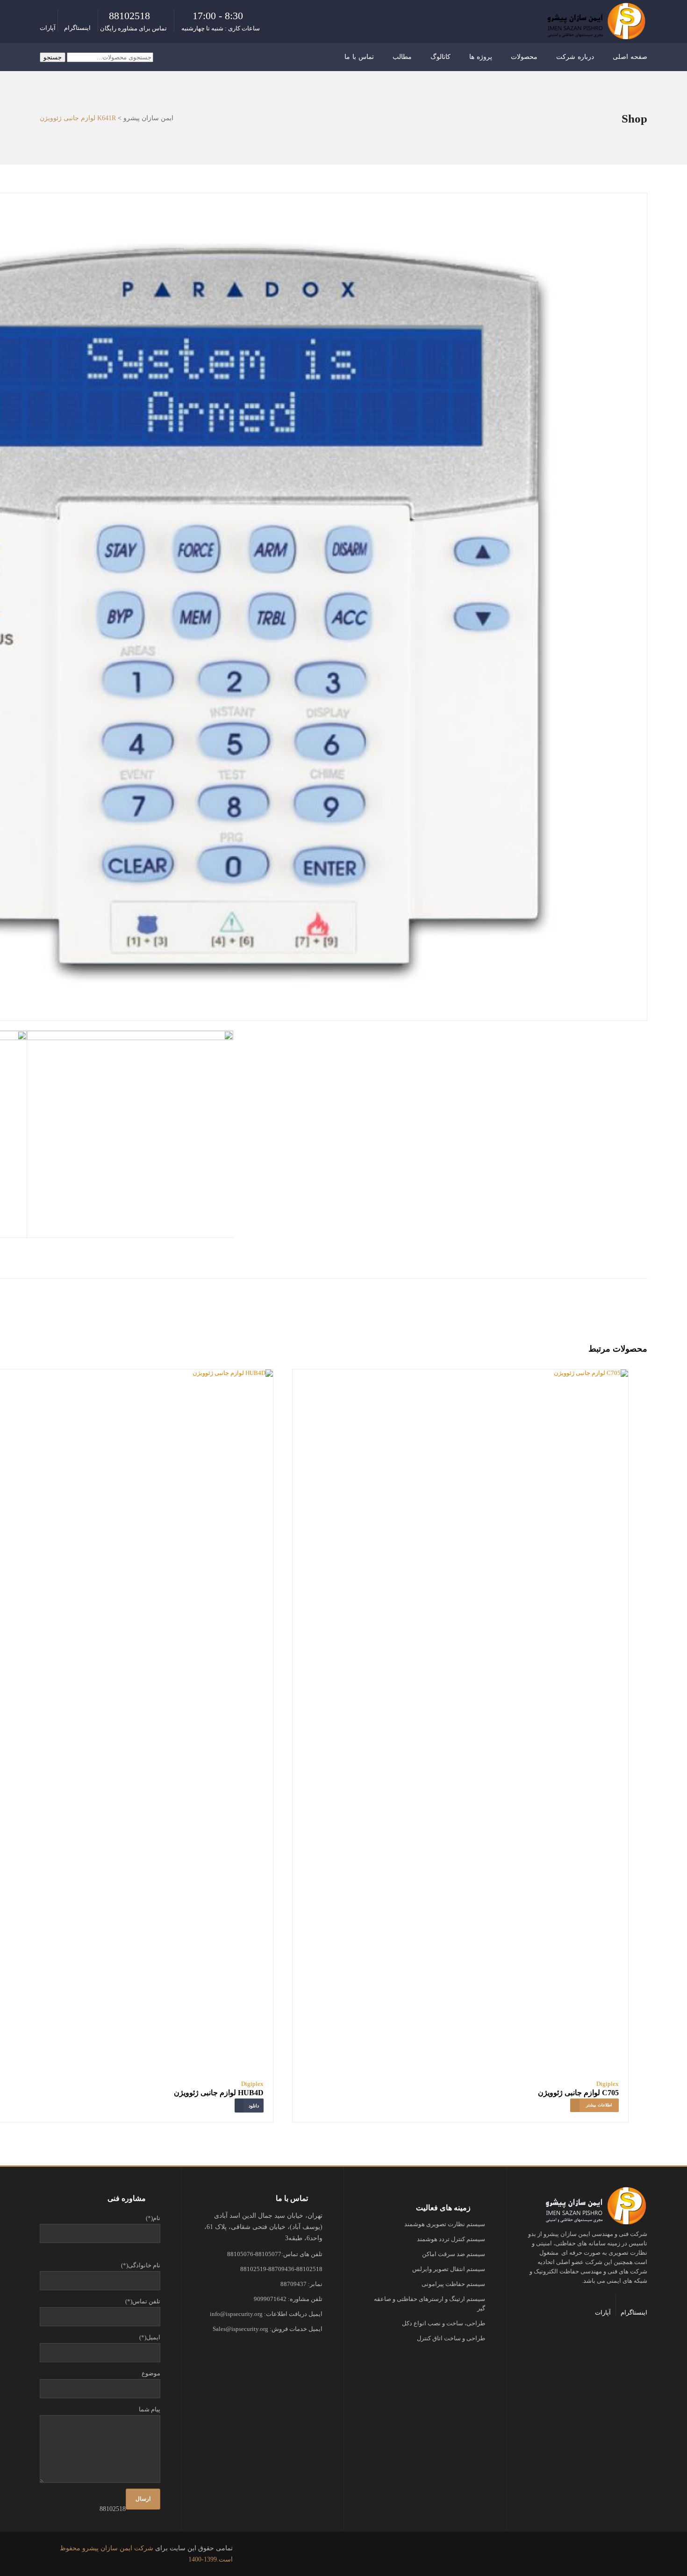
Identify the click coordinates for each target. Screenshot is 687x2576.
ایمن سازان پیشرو (148, 118)
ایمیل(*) (150, 2337)
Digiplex (608, 2084)
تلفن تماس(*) (143, 2301)
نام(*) (153, 2218)
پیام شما (150, 2409)
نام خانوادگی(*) (141, 2265)
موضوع (151, 2373)
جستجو (53, 57)
